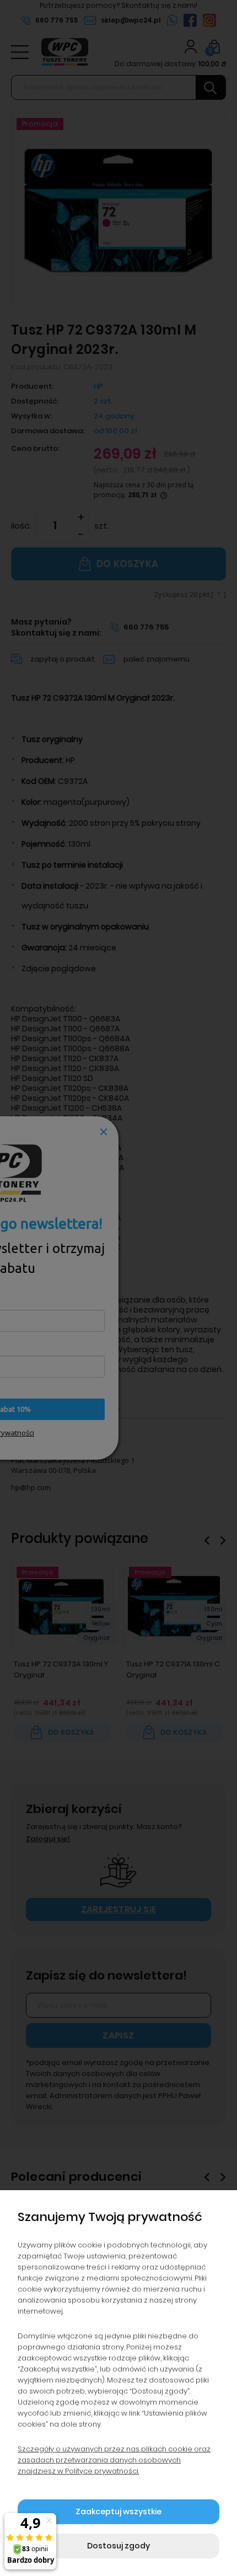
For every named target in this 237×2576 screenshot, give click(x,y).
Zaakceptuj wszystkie (118, 2512)
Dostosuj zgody (118, 2546)
